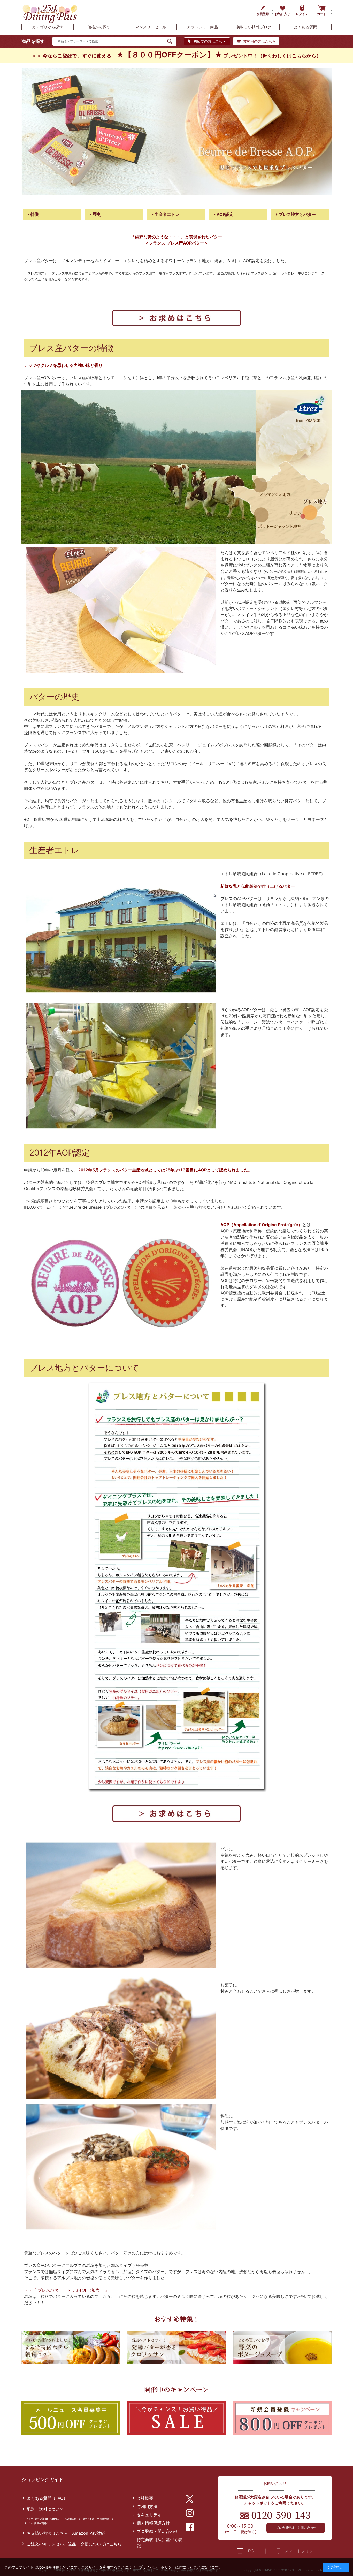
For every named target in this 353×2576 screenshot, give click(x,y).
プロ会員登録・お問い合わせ (296, 2528)
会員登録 (263, 14)
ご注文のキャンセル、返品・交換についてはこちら (74, 2544)
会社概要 (145, 2498)
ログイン (302, 14)
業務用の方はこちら (259, 41)
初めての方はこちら (210, 41)
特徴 (34, 214)
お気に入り (282, 14)
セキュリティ (149, 2515)
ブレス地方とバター (297, 214)
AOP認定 (225, 214)
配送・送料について (45, 2509)
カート (322, 14)
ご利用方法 (147, 2506)
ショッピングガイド (42, 2479)
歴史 (96, 214)
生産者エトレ (166, 214)
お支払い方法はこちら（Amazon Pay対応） (68, 2533)
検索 (172, 41)
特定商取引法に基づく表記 (159, 2543)
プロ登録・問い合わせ (157, 2531)
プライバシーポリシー (157, 2567)
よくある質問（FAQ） (47, 2498)
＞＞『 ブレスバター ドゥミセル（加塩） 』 (67, 2290)
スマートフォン (299, 2551)
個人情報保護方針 (153, 2523)
